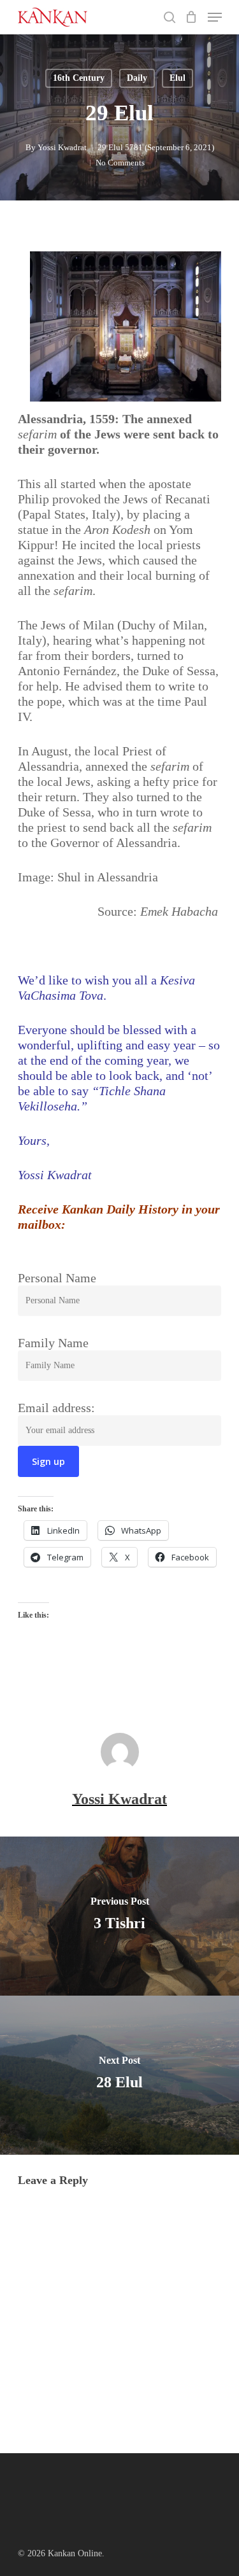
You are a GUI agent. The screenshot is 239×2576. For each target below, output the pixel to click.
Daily (137, 78)
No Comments (120, 163)
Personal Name (57, 1278)
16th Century (79, 78)
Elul (177, 78)
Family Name (53, 1343)
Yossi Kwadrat (62, 147)
